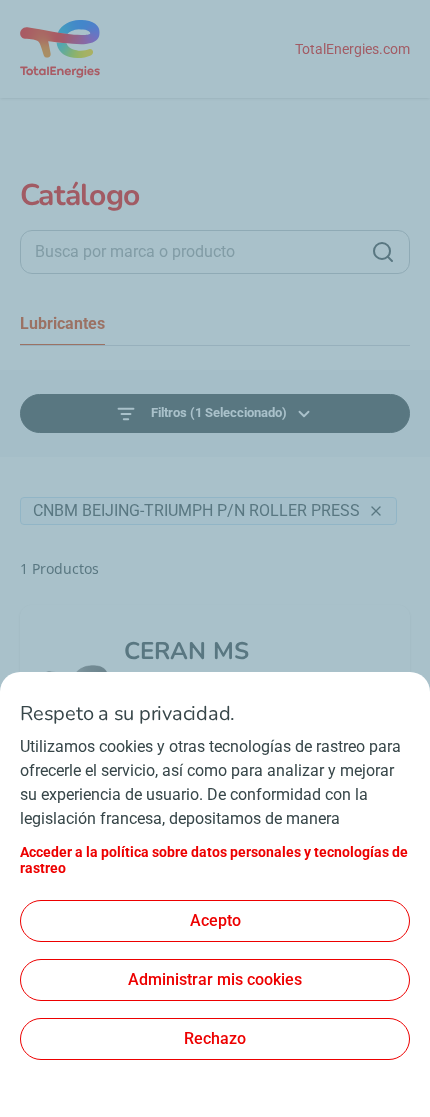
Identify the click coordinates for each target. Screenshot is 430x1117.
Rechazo (215, 1038)
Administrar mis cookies (215, 979)
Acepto (215, 920)
